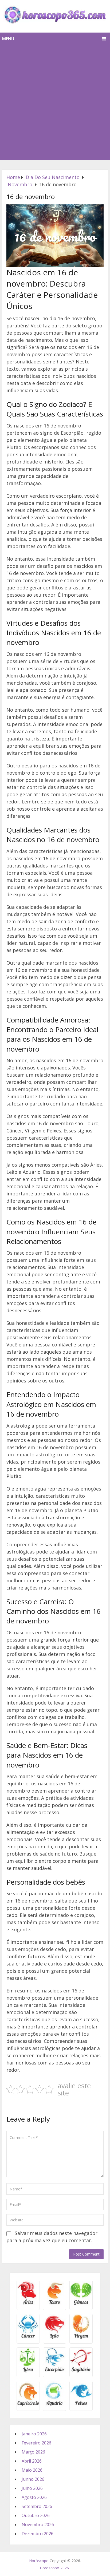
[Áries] (28, 2304)
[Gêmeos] (81, 2304)
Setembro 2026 (37, 2506)
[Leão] (55, 2338)
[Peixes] (81, 2405)
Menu (8, 39)
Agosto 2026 (34, 2497)
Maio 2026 (32, 2470)
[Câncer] (28, 2338)
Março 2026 (33, 2452)
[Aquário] (55, 2405)
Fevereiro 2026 (36, 2443)
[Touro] (55, 2304)
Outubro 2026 (36, 2515)
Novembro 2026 (38, 2525)
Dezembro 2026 (38, 2534)
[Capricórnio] (28, 2405)
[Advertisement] (55, 103)
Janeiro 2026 (34, 2434)
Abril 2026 (32, 2461)
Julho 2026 (32, 2488)
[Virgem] (81, 2338)
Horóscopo (39, 2561)
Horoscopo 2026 (54, 2568)
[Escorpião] (55, 2371)
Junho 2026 (33, 2479)
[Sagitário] (81, 2371)
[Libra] (28, 2371)
